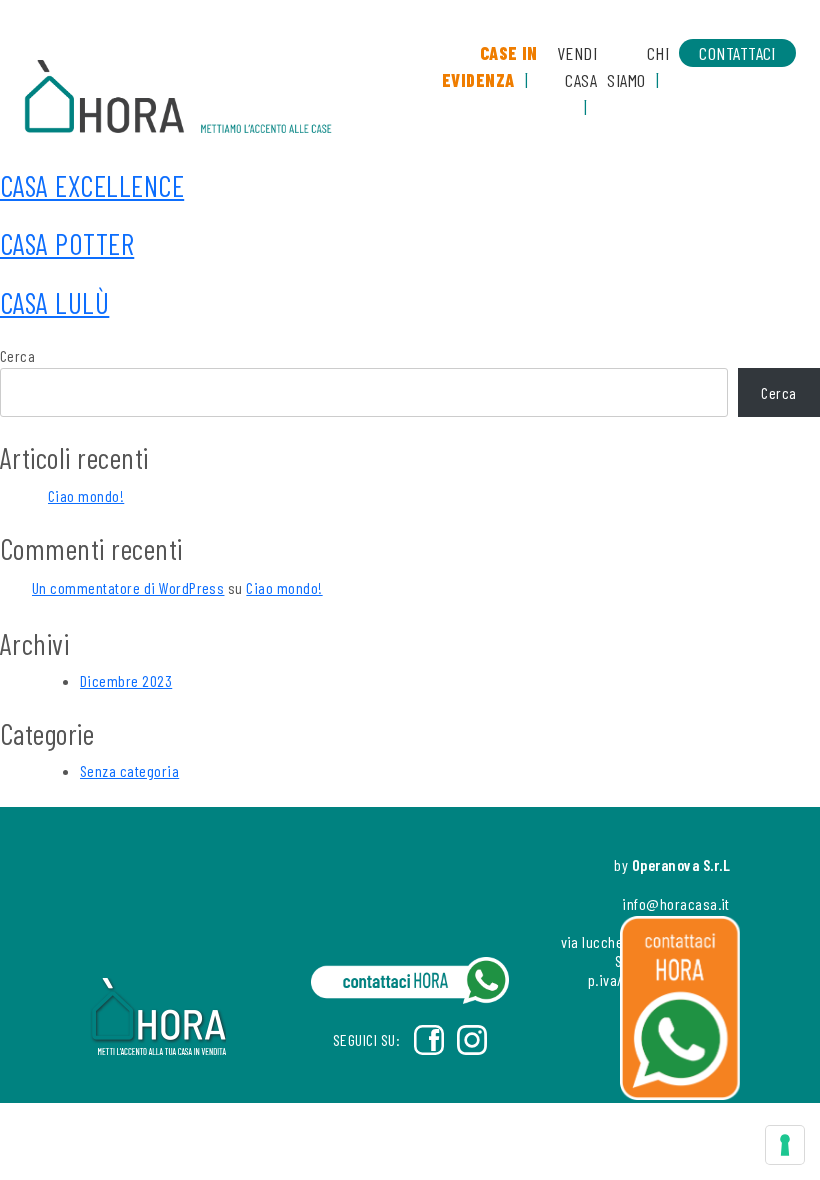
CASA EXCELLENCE (92, 185)
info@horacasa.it (676, 903)
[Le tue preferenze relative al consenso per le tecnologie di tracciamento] (785, 1145)
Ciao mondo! (86, 495)
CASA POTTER (67, 243)
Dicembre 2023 (126, 680)
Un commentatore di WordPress (128, 587)
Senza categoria (129, 770)
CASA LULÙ (54, 302)
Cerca (17, 355)
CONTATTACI (737, 53)
